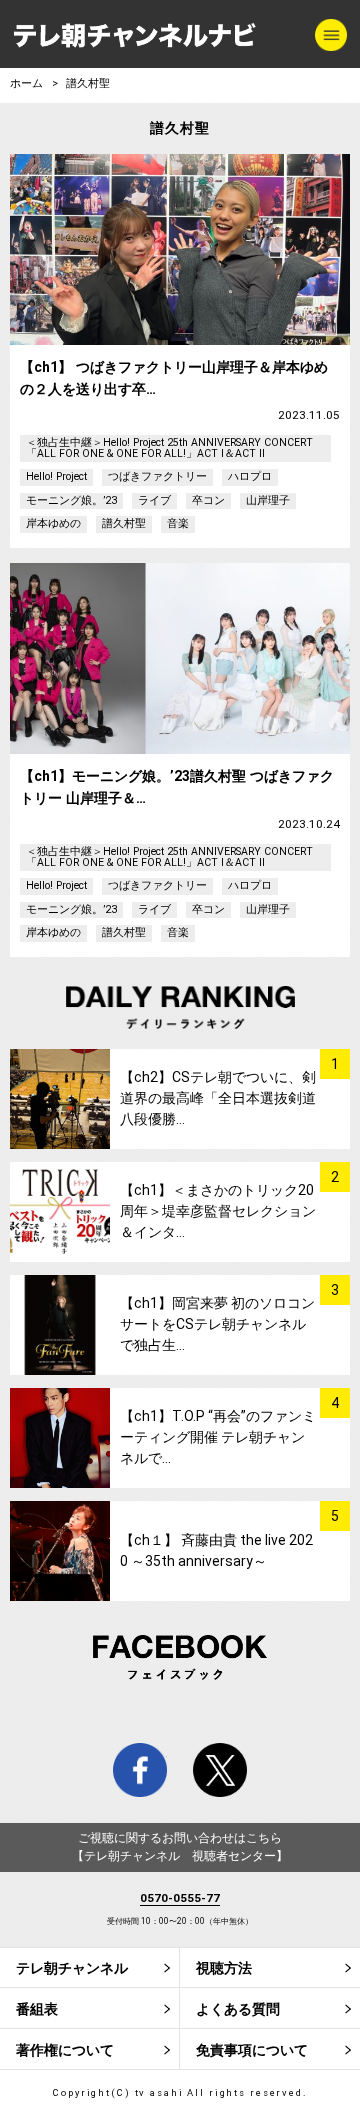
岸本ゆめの (53, 523)
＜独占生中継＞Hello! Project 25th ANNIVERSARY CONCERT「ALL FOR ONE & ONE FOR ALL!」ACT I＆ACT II (169, 448)
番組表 (37, 2009)
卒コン (208, 500)
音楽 (178, 523)
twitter (220, 1770)
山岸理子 (268, 500)
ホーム (26, 84)
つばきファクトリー (157, 476)
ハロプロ (250, 476)
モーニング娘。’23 (71, 500)
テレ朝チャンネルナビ (135, 36)
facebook (140, 1770)
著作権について (65, 2050)
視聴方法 (224, 1968)
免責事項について (252, 2050)
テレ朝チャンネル (72, 1968)
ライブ (154, 500)
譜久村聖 (124, 523)
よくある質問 (238, 2009)
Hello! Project (56, 476)
